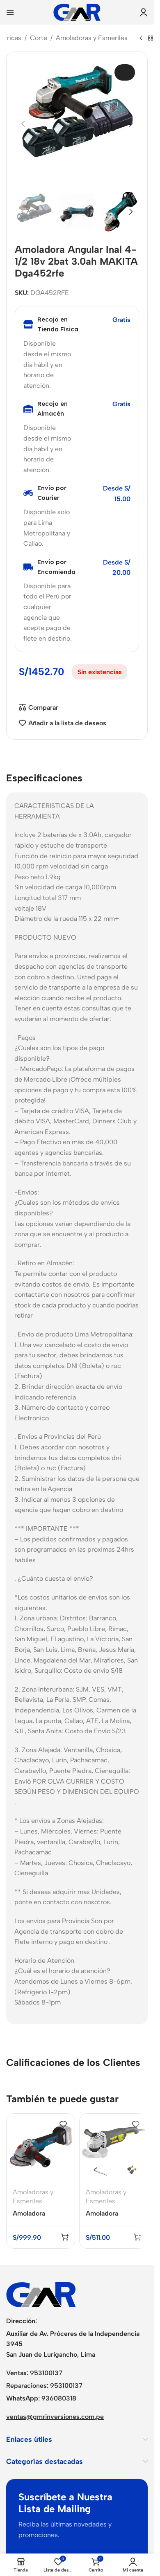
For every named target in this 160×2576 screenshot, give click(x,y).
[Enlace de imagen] (41, 2294)
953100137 (46, 2373)
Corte (39, 38)
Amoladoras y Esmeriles (92, 38)
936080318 (59, 2398)
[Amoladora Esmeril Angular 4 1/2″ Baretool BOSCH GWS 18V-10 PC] (41, 2148)
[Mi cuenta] (144, 12)
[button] (23, 124)
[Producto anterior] (141, 38)
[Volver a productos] (151, 38)
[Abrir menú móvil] (10, 12)
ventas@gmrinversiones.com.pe (55, 2417)
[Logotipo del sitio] (77, 12)
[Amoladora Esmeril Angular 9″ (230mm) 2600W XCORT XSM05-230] (114, 2148)
